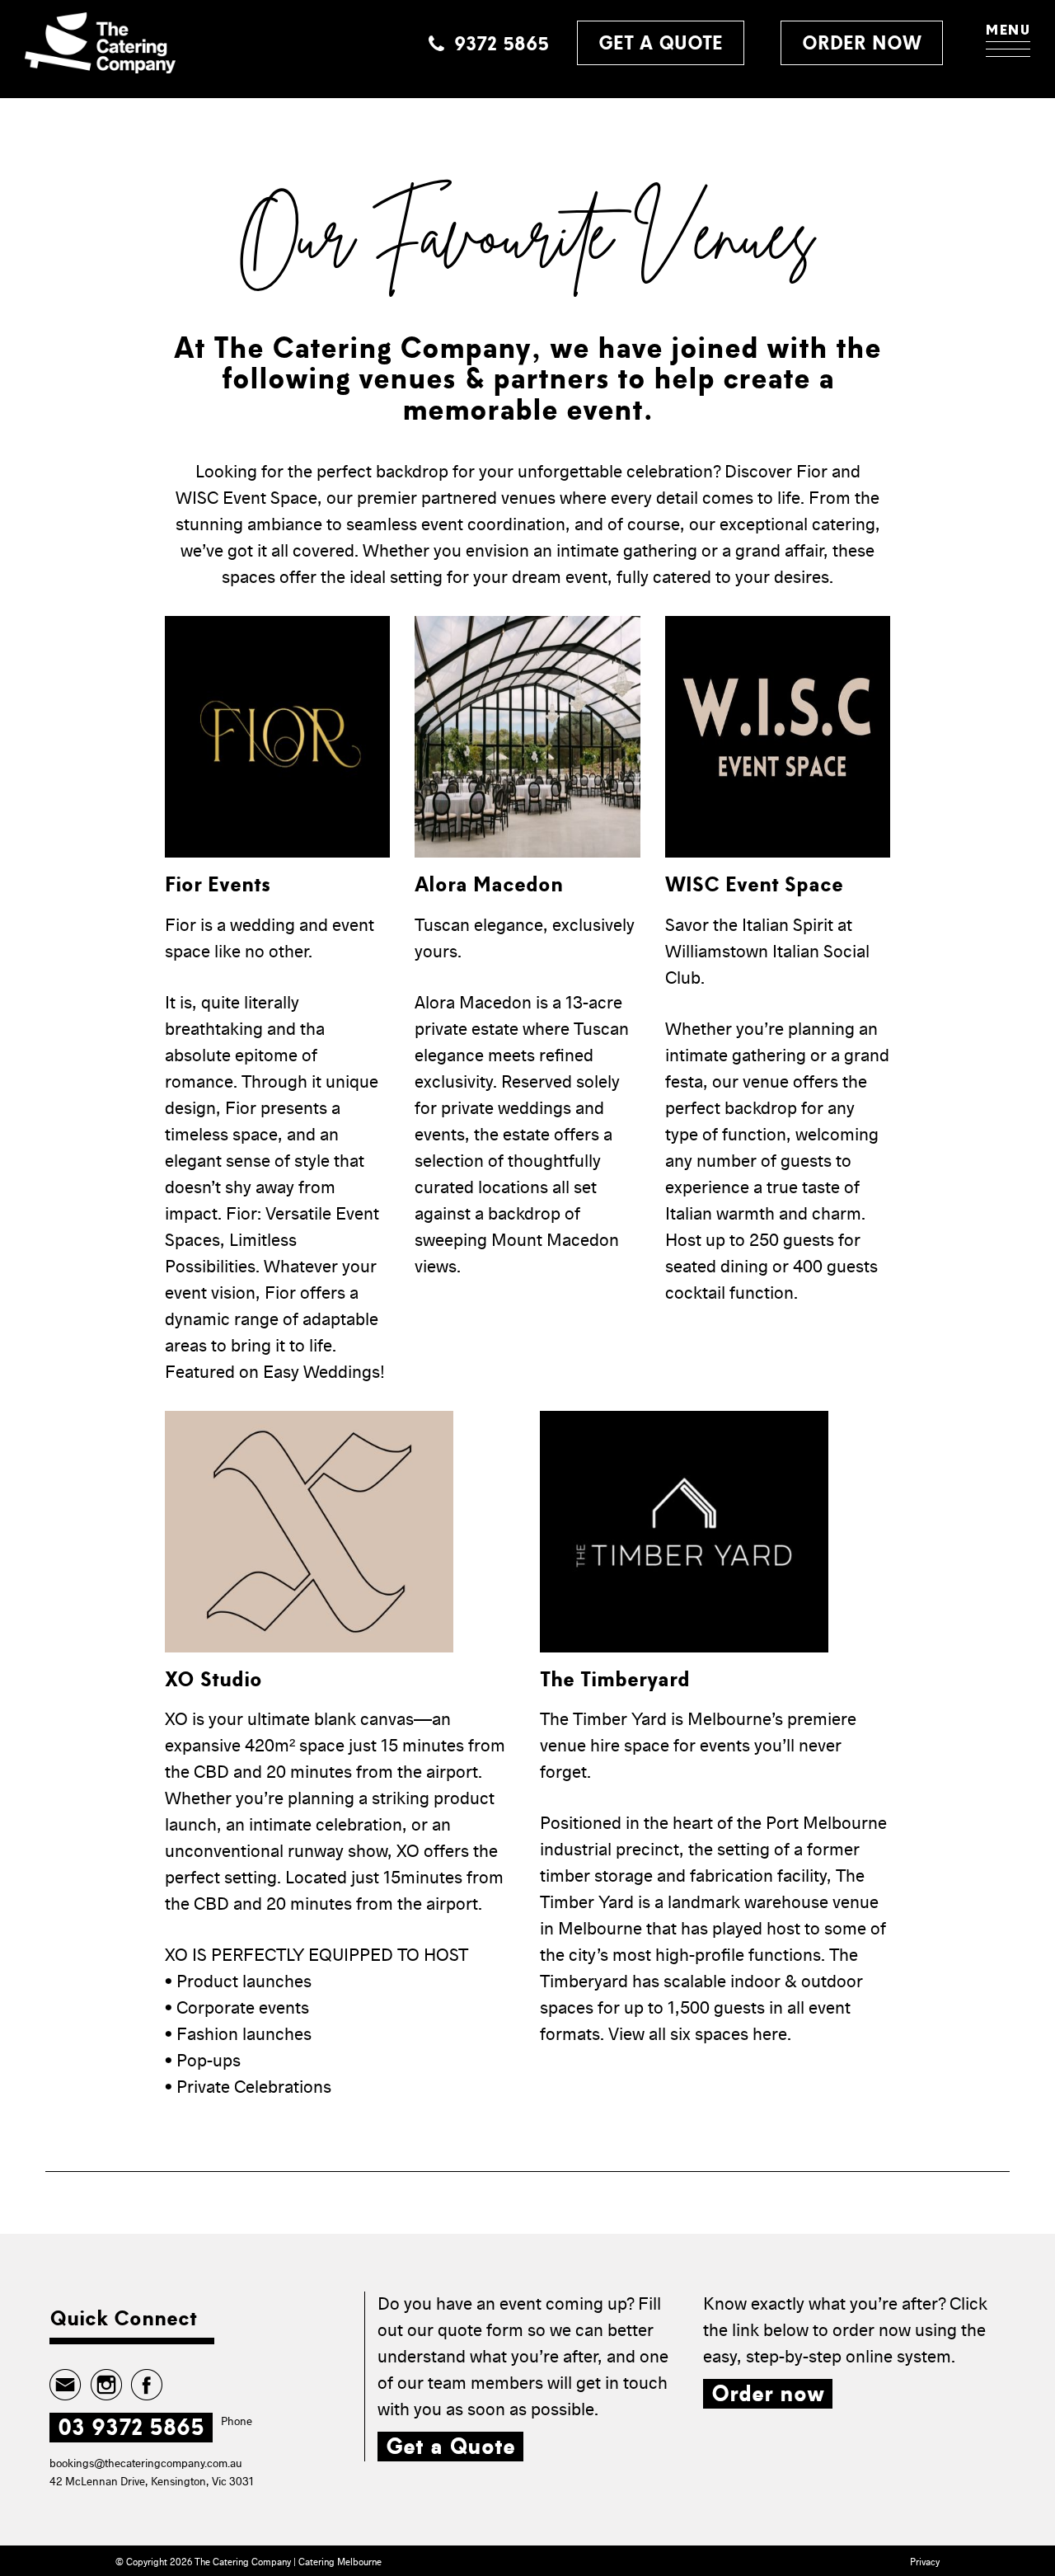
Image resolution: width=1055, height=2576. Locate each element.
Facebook (146, 2385)
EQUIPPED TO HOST (388, 1956)
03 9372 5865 (131, 2428)
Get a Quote (450, 2447)
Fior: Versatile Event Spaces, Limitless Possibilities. (272, 1241)
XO (176, 1720)
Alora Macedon (489, 885)
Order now (768, 2394)
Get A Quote (661, 43)
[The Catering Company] (100, 43)
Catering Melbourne (340, 2562)
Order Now (862, 43)
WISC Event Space (754, 885)
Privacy (925, 2562)
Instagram (106, 2385)
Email (66, 2385)
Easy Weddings (321, 1373)
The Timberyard (615, 1680)
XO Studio (213, 1680)
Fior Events (218, 885)
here (770, 2035)
